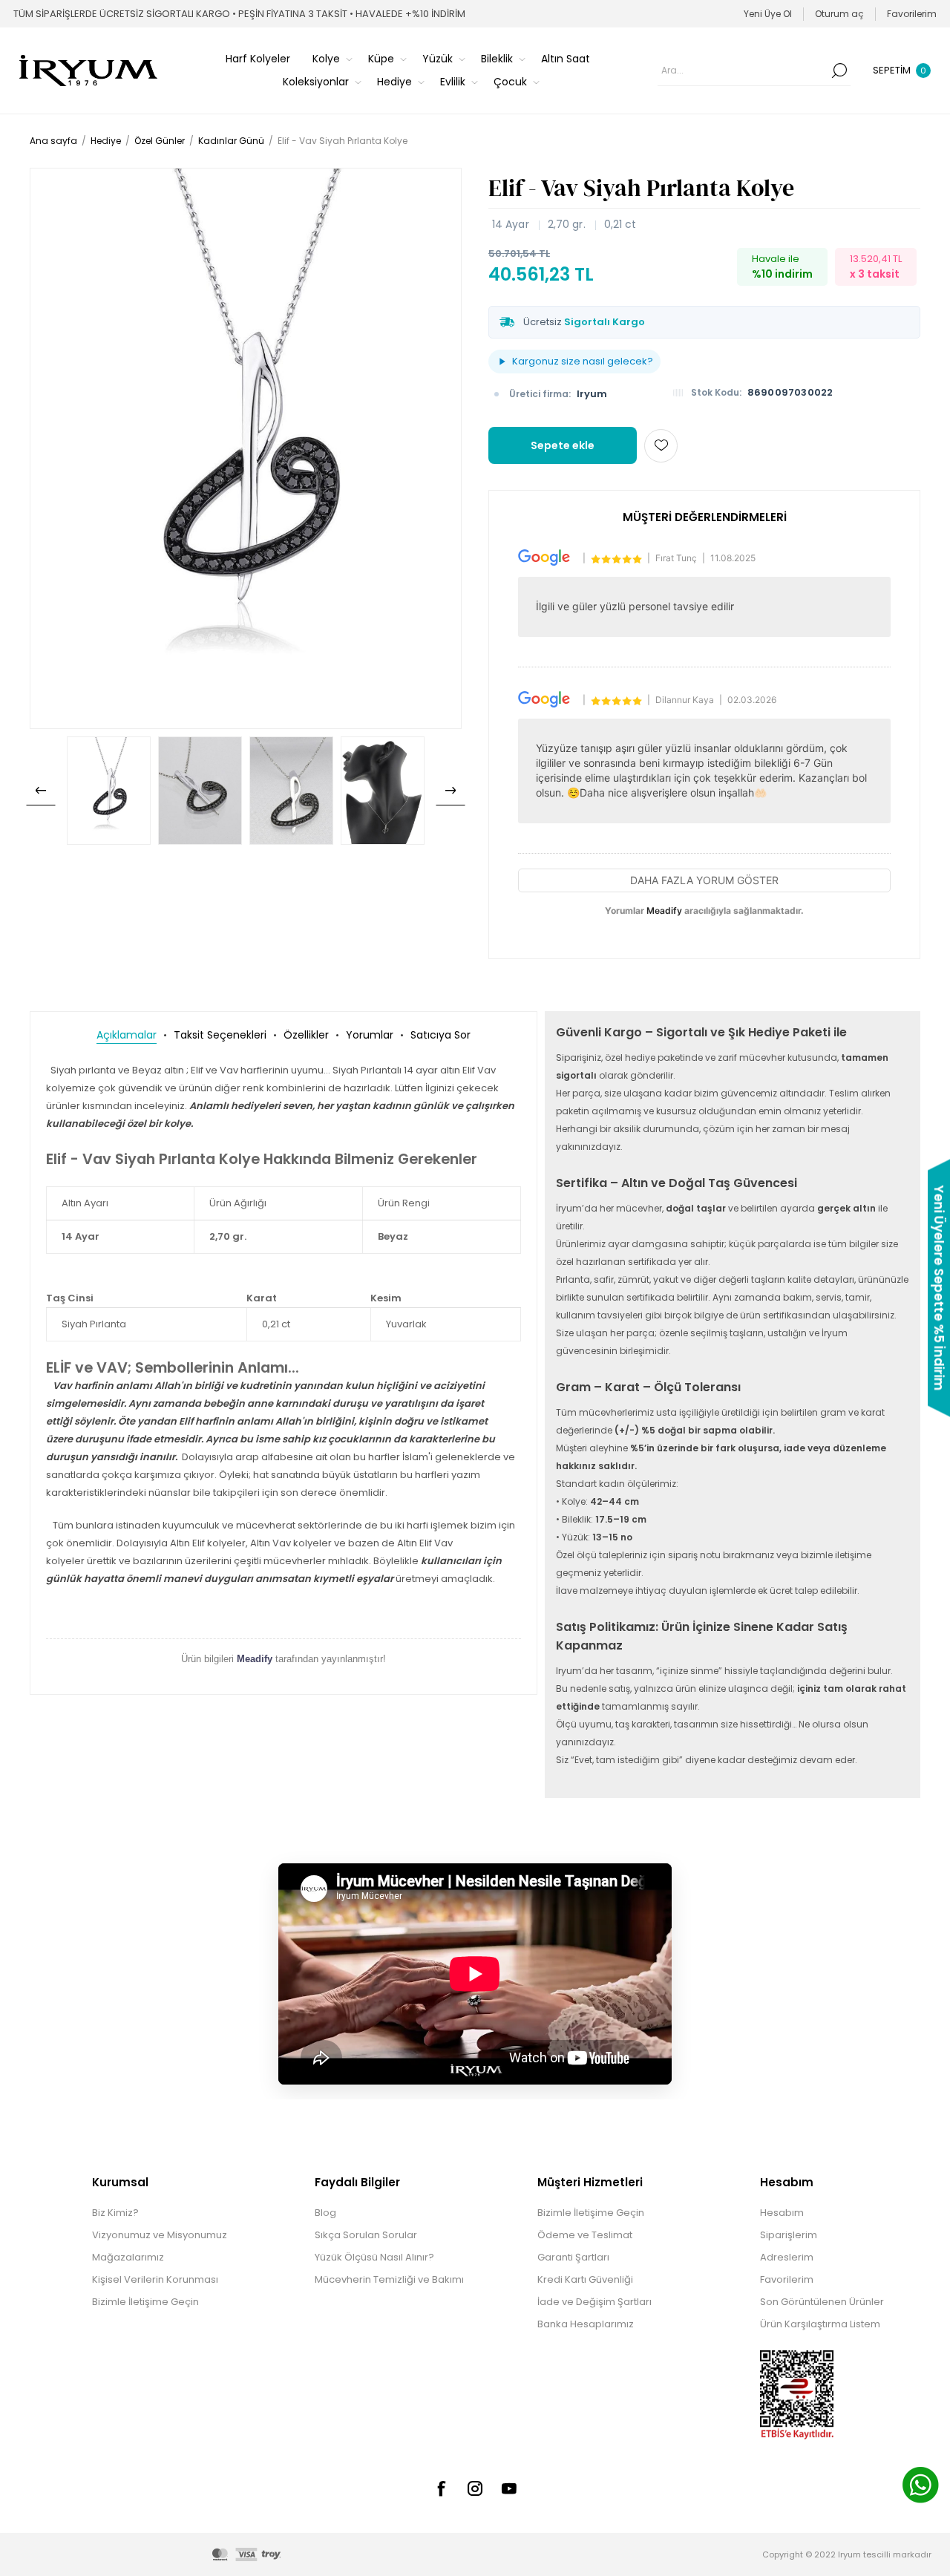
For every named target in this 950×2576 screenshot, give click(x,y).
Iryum (592, 394)
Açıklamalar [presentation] (127, 1035)
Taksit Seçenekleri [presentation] (220, 1035)
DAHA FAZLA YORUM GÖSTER (704, 880)
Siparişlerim (789, 2235)
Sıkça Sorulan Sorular (366, 2235)
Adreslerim (787, 2257)
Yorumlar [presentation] (370, 1035)
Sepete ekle (563, 445)
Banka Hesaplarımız (586, 2324)
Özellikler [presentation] (306, 1035)
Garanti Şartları (573, 2257)
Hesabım (782, 2213)
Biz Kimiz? (115, 2213)
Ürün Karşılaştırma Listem (820, 2324)
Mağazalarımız (128, 2257)
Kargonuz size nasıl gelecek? (583, 361)
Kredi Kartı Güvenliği (585, 2279)
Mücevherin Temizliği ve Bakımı (389, 2279)
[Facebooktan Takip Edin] (441, 2488)
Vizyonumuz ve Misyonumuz (160, 2235)
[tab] (127, 1035)
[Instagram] (475, 2488)
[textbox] (743, 71)
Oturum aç (839, 14)
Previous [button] (41, 791)
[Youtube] (509, 2488)
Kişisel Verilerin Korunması (155, 2279)
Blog (325, 2213)
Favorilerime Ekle (661, 446)
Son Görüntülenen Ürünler (822, 2302)
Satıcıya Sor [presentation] (440, 1035)
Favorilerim (787, 2279)
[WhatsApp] (920, 2487)
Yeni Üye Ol (768, 14)
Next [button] (451, 791)
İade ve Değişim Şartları (594, 2302)
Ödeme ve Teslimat (585, 2235)
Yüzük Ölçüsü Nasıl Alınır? (374, 2257)
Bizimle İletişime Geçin (145, 2302)
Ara (839, 71)
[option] (109, 791)
